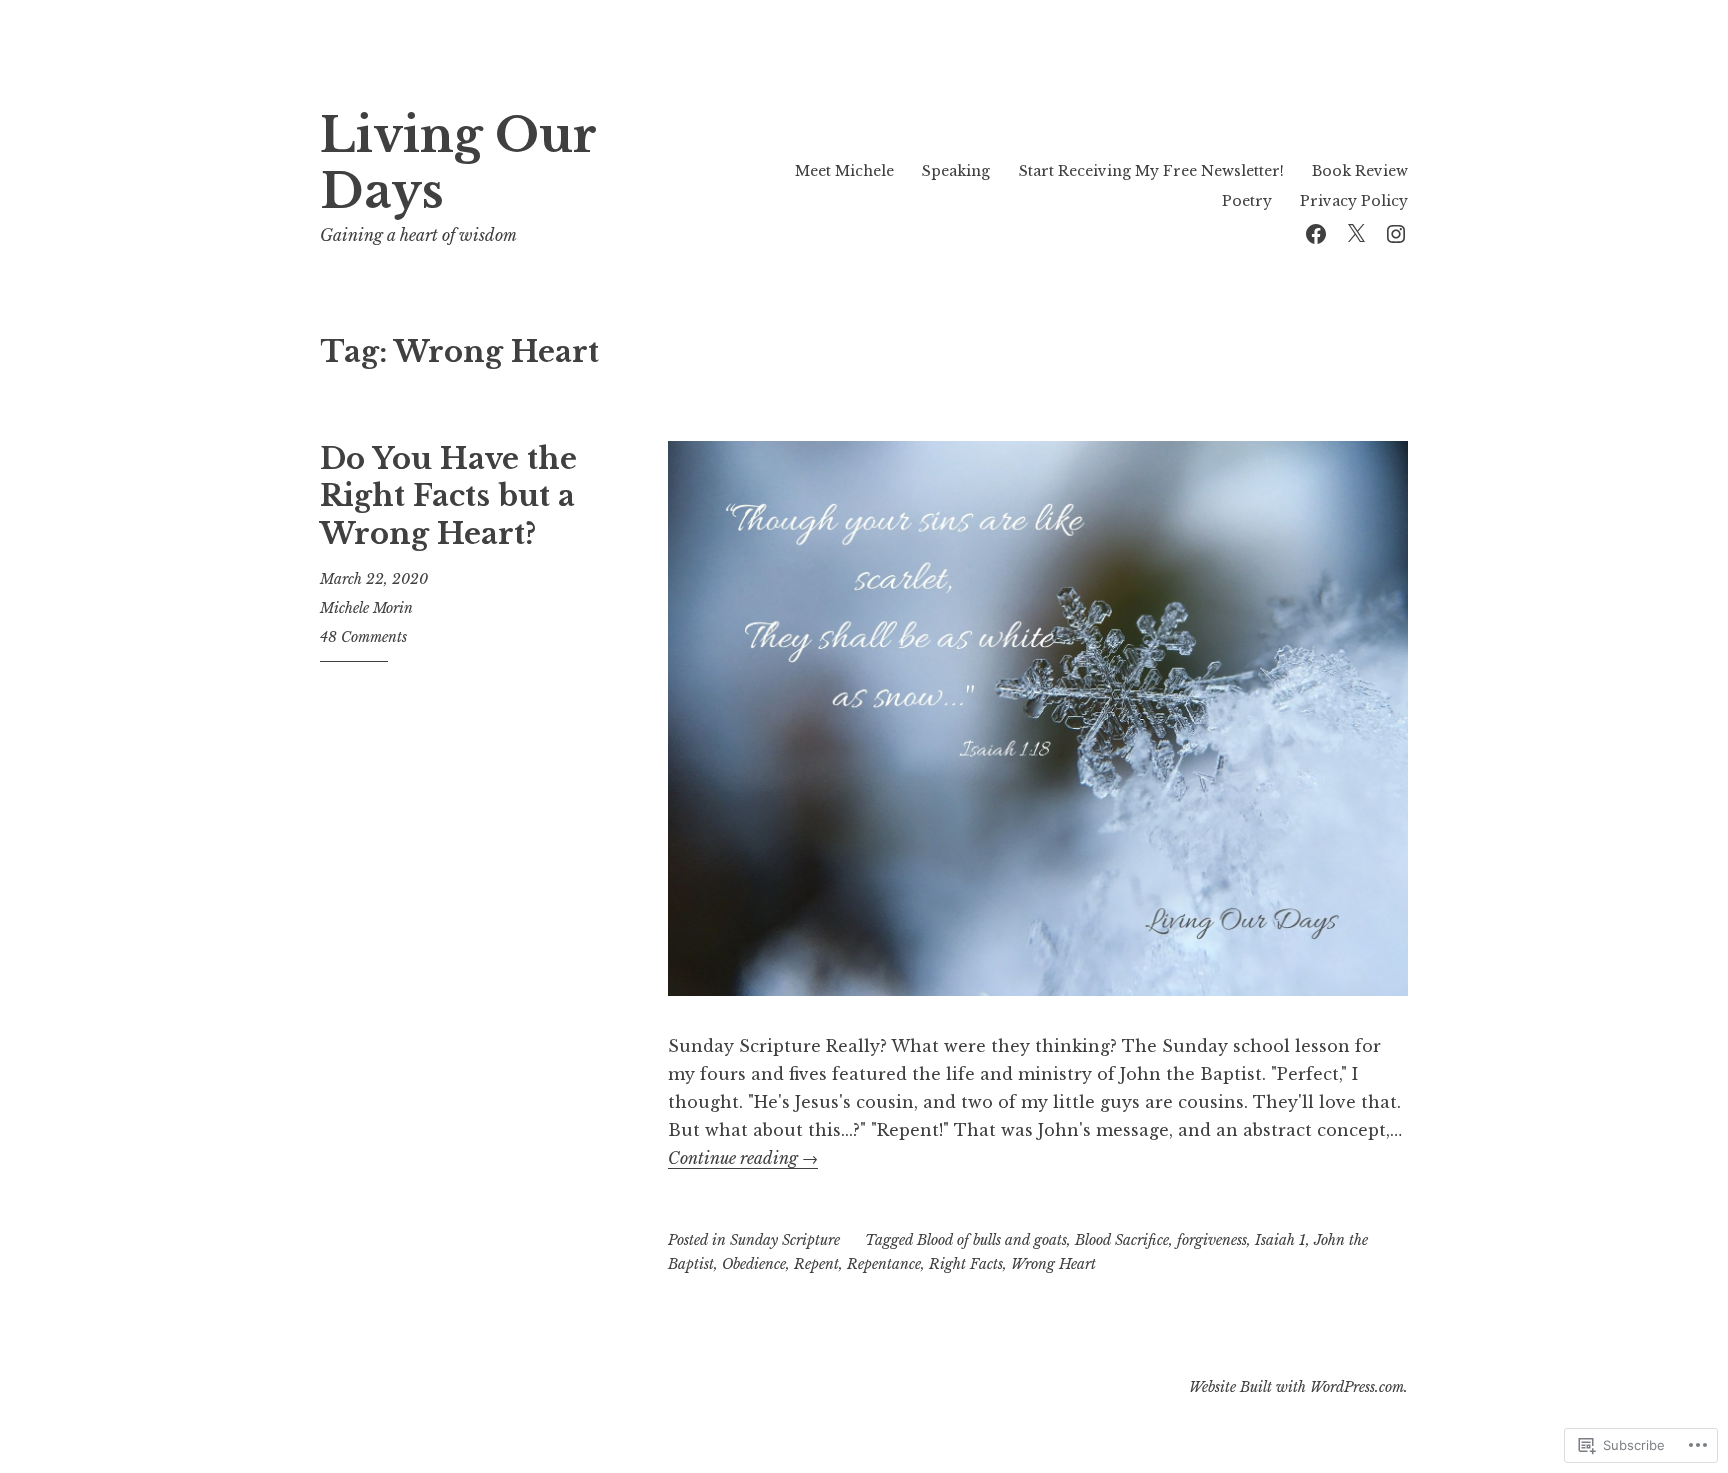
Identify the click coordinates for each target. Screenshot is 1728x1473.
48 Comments (363, 637)
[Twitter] (1356, 231)
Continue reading (743, 1158)
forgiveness (1212, 1240)
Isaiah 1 (1280, 1240)
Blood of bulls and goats (992, 1240)
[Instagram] (1396, 231)
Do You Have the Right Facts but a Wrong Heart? (448, 496)
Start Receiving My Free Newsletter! (1151, 171)
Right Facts (966, 1264)
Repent (816, 1264)
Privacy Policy (1354, 201)
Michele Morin (366, 608)
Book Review (1360, 171)
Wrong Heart (1053, 1264)
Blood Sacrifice (1122, 1240)
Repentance (884, 1264)
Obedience (754, 1264)
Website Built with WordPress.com (1296, 1387)
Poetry (1247, 201)
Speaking (956, 171)
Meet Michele (844, 171)
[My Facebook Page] (1316, 231)
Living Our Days (458, 163)
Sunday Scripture (785, 1240)
